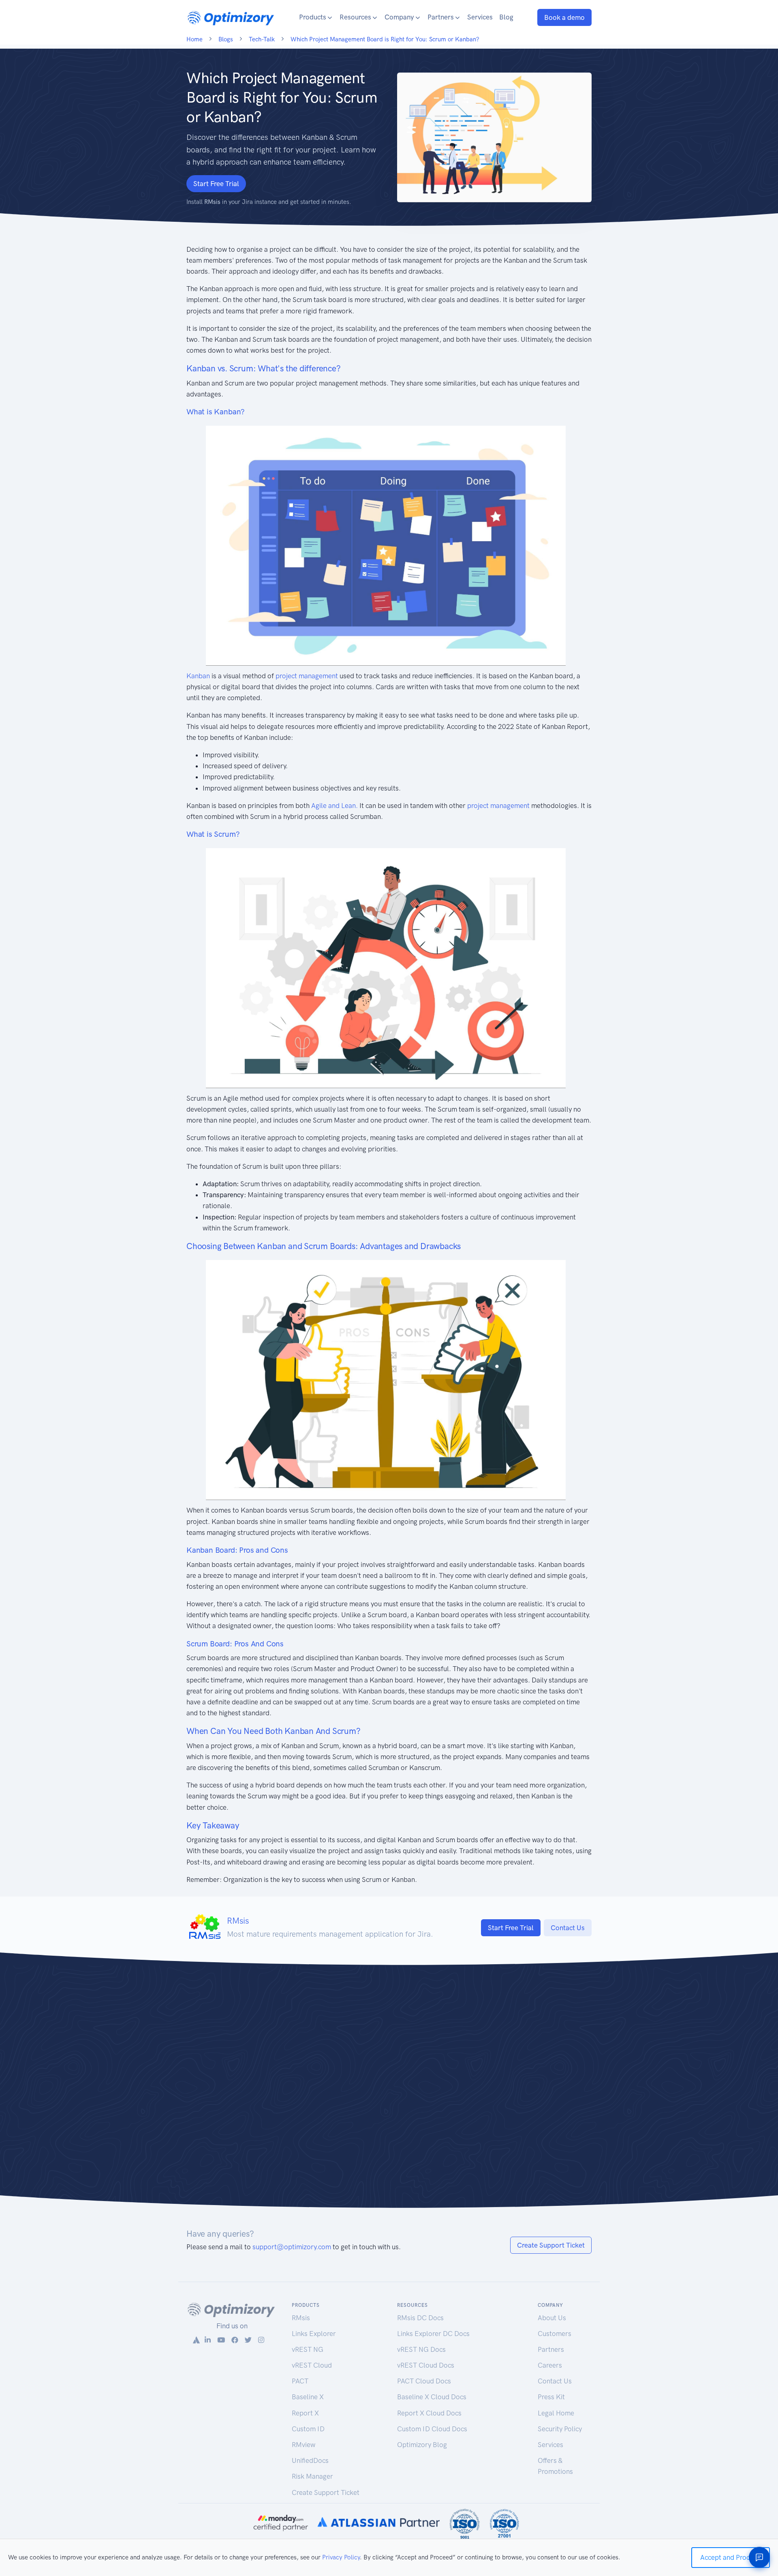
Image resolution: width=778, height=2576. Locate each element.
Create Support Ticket (551, 2245)
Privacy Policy (341, 2557)
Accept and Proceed (731, 2557)
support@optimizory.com (292, 2247)
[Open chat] (759, 2557)
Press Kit (551, 2397)
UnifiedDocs (310, 2460)
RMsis (301, 2318)
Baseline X (308, 2397)
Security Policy (560, 2429)
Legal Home (556, 2413)
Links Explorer (314, 2334)
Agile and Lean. (334, 806)
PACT (300, 2381)
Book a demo (564, 17)
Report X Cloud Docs (429, 2413)
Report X (305, 2413)
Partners (551, 2349)
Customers (555, 2334)
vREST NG (308, 2349)
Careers (550, 2365)
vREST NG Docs (421, 2349)
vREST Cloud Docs (426, 2365)
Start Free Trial (216, 184)
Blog (506, 17)
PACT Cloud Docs (424, 2381)
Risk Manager (312, 2476)
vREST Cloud (312, 2365)
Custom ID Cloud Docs (432, 2429)
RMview (304, 2445)
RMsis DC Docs (420, 2318)
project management (307, 676)
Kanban (198, 676)
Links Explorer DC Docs (433, 2334)
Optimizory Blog (422, 2445)
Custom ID (308, 2429)
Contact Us (568, 1928)
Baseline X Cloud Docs (432, 2397)
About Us (552, 2318)
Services (480, 17)
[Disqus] (389, 2091)
